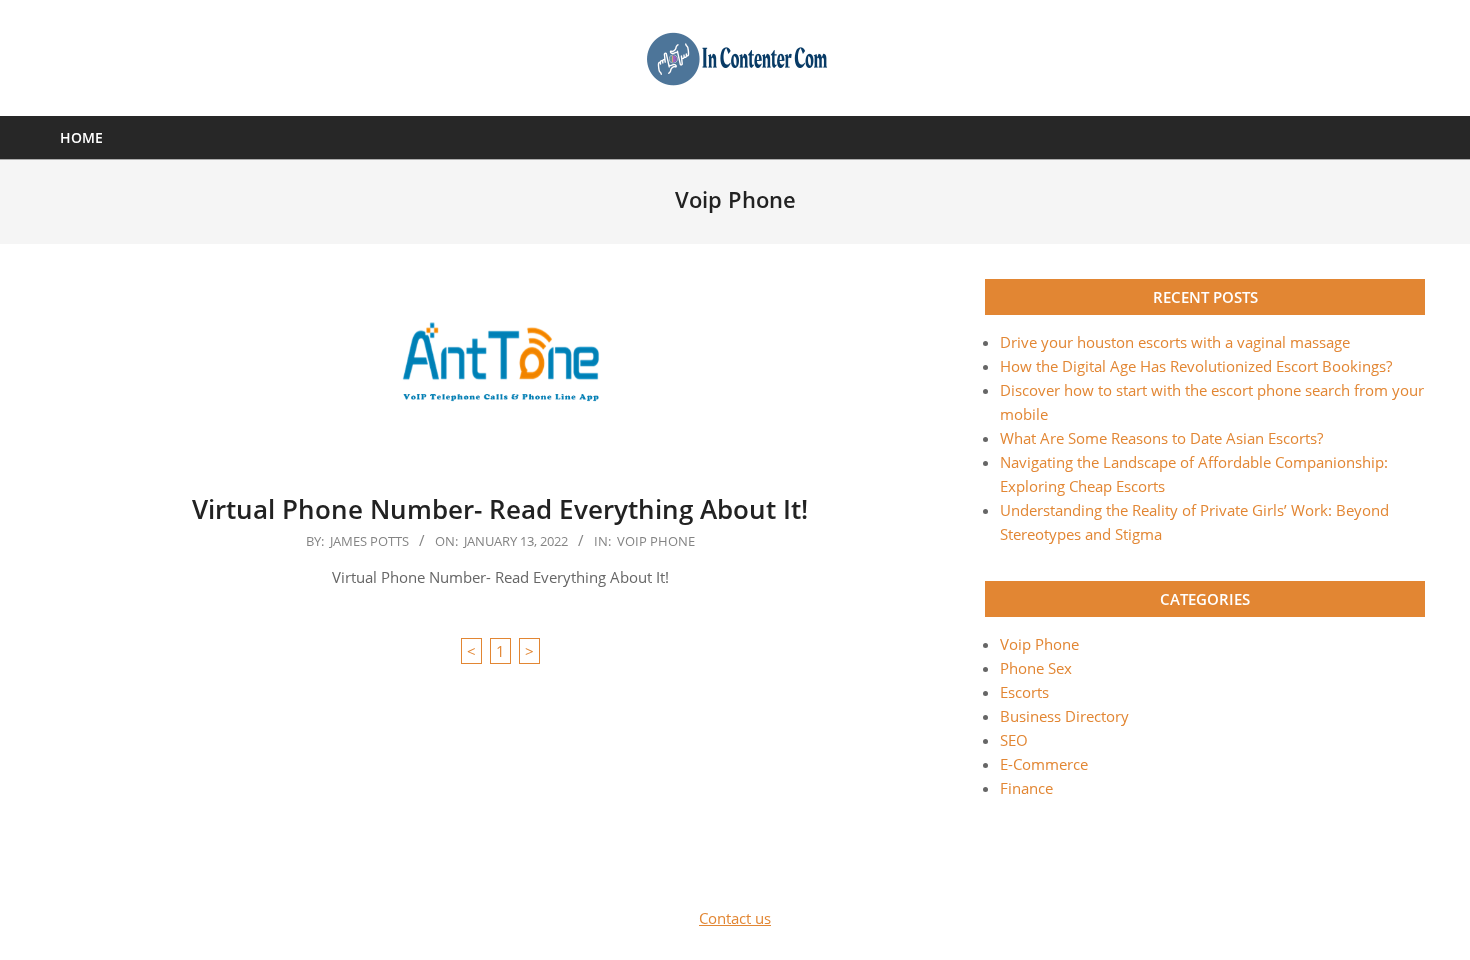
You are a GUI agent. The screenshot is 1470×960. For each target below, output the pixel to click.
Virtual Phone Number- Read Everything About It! (500, 509)
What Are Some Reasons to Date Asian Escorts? (1161, 438)
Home (81, 137)
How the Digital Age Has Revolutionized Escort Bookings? (1196, 366)
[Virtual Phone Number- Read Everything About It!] (500, 373)
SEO (1014, 740)
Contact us (735, 918)
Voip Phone (656, 541)
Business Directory (1064, 716)
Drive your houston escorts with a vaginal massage (1175, 342)
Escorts (1024, 692)
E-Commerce (1044, 764)
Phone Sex (1036, 668)
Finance (1026, 788)
